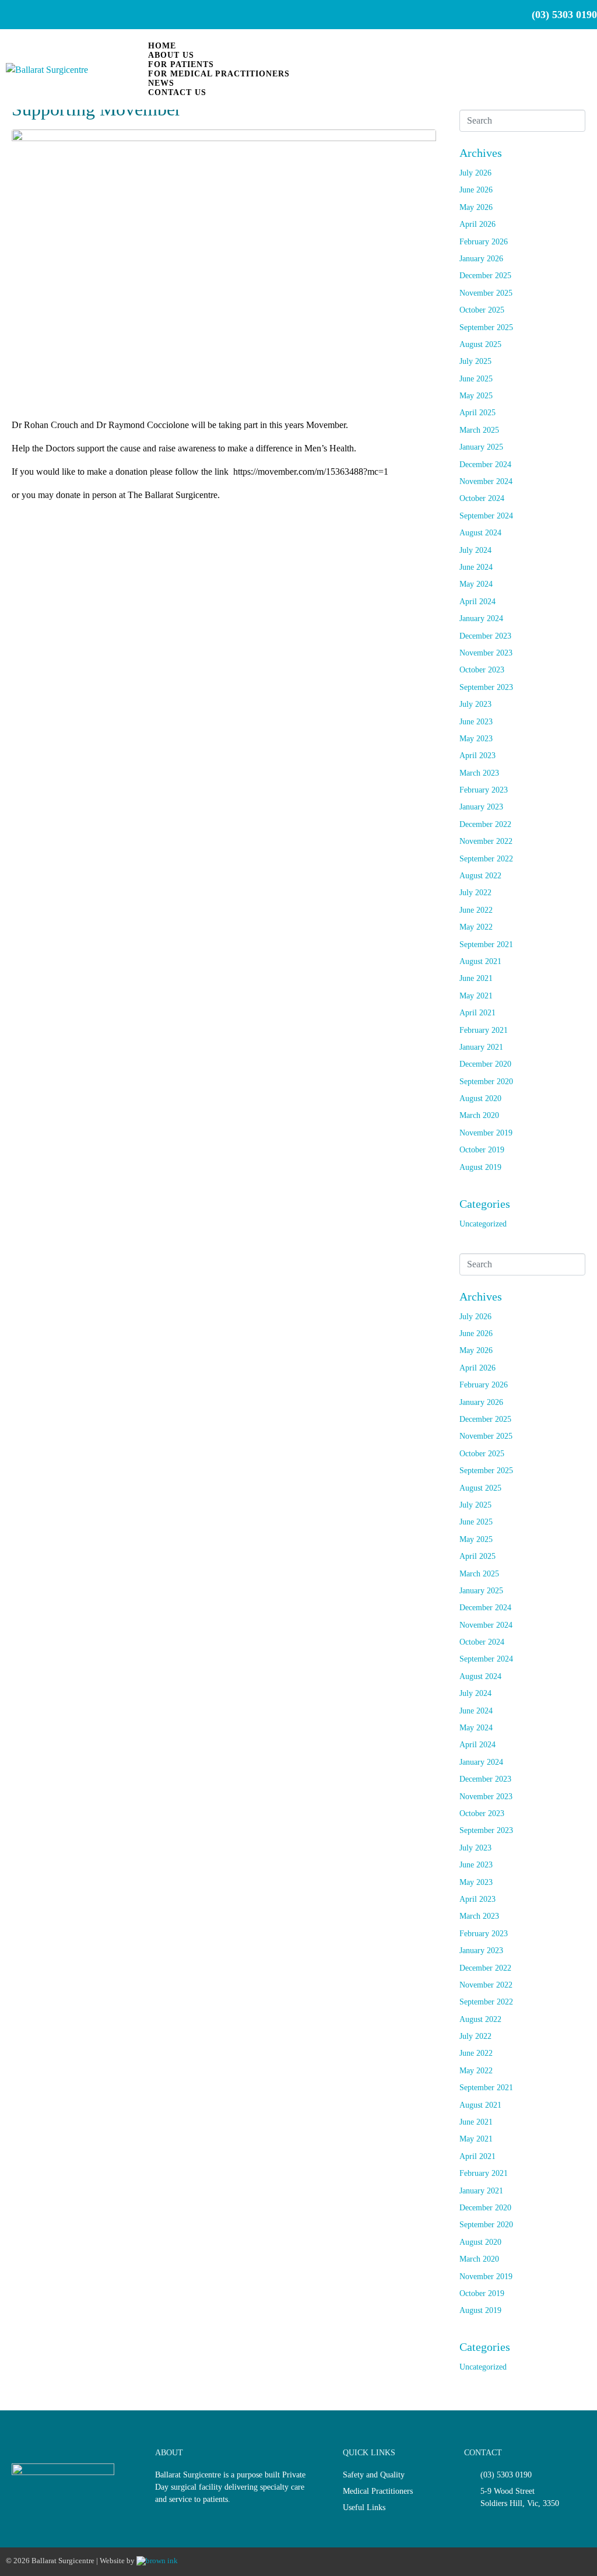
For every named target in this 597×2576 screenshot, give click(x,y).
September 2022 (486, 859)
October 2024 (482, 498)
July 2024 (475, 550)
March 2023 (479, 773)
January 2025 (481, 447)
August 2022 (480, 876)
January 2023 (481, 807)
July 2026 (475, 173)
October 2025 (482, 310)
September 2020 (486, 1082)
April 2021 (477, 1013)
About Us (171, 55)
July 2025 (475, 361)
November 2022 (486, 841)
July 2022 (475, 893)
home (162, 46)
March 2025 (479, 430)
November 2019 (486, 1133)
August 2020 (480, 1098)
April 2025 (477, 413)
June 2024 (476, 567)
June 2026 (476, 190)
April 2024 (477, 602)
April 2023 (477, 756)
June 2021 (476, 978)
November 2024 (486, 481)
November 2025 (486, 293)
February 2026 (484, 242)
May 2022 (476, 927)
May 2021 (476, 996)
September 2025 (486, 327)
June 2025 (476, 379)
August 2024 (480, 533)
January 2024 (481, 618)
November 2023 (486, 653)
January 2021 (481, 1047)
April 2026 (477, 224)
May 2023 (476, 739)
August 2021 (480, 961)
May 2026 (476, 207)
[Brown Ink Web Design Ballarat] (157, 2561)
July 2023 (475, 704)
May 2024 (476, 584)
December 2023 (485, 636)
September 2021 (486, 944)
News (161, 83)
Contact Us (177, 92)
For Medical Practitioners (219, 74)
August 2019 (480, 1167)
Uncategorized (483, 1224)
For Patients (181, 64)
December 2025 (485, 276)
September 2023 (486, 687)
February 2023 (484, 790)
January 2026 (481, 259)
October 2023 (482, 670)
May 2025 (476, 396)
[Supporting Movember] (224, 268)
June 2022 (476, 910)
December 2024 (485, 465)
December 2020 (485, 1064)
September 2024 (486, 516)
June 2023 (476, 722)
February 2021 (484, 1030)
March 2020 (479, 1115)
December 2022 (485, 824)
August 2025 (480, 344)
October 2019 (482, 1150)
